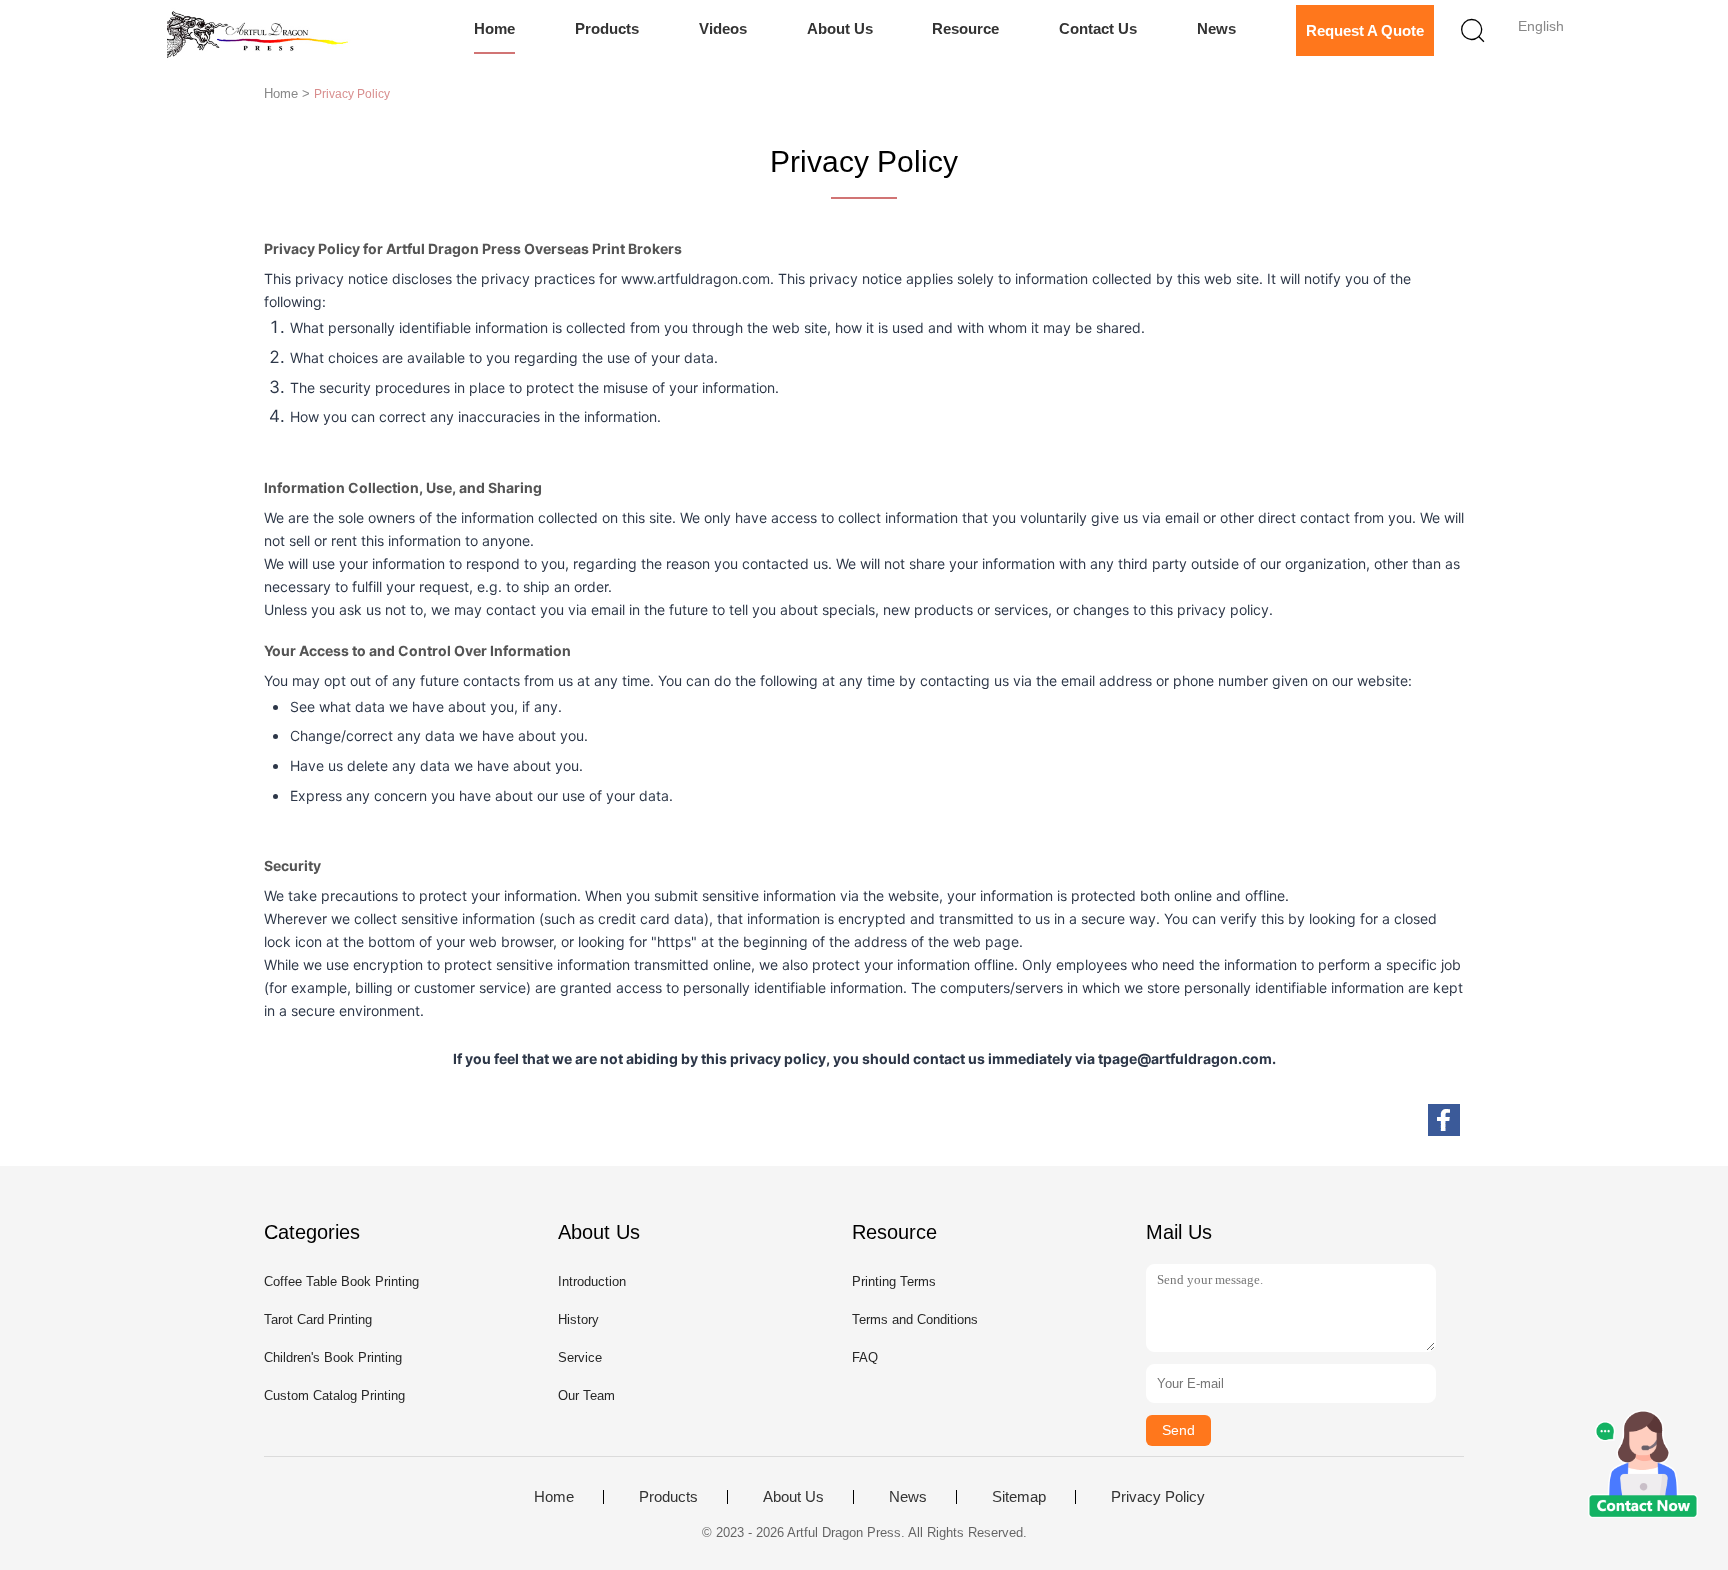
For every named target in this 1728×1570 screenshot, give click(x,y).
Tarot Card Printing (318, 1319)
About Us (840, 28)
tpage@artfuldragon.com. (1187, 1058)
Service (580, 1357)
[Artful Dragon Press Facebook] (1444, 1120)
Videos (723, 28)
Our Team (586, 1395)
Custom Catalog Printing (334, 1395)
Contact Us (1098, 28)
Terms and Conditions (915, 1319)
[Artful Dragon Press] (261, 35)
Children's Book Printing (333, 1357)
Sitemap (1019, 1497)
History (578, 1319)
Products (607, 28)
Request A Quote (1365, 30)
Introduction (592, 1281)
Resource (965, 28)
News (1216, 28)
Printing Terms (894, 1281)
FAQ (865, 1357)
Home (494, 28)
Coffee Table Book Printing (341, 1281)
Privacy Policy (1158, 1497)
